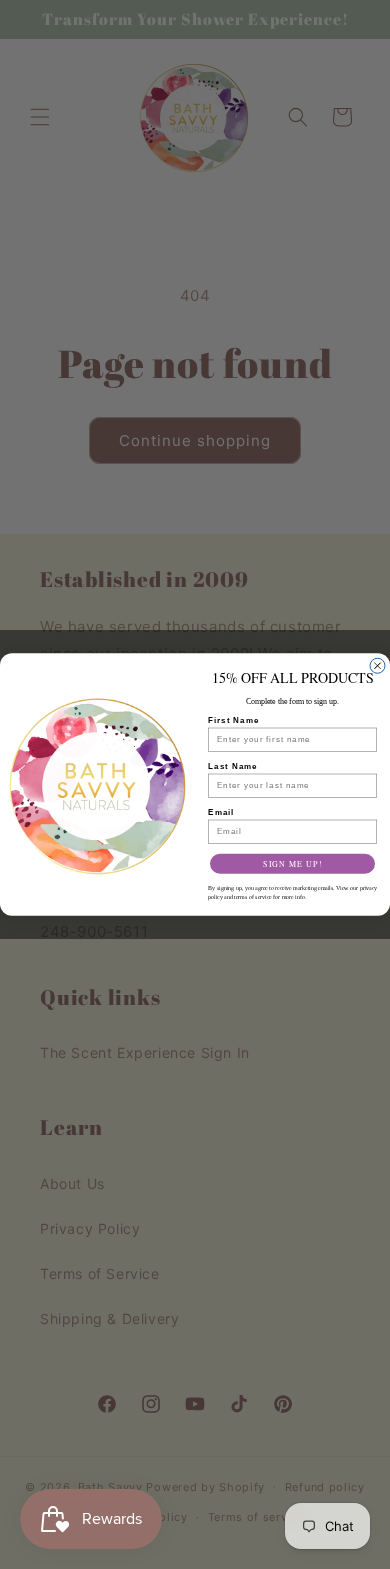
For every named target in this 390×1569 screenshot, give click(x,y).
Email (221, 812)
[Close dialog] (377, 665)
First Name (233, 720)
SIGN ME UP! (292, 863)
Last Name (233, 766)
